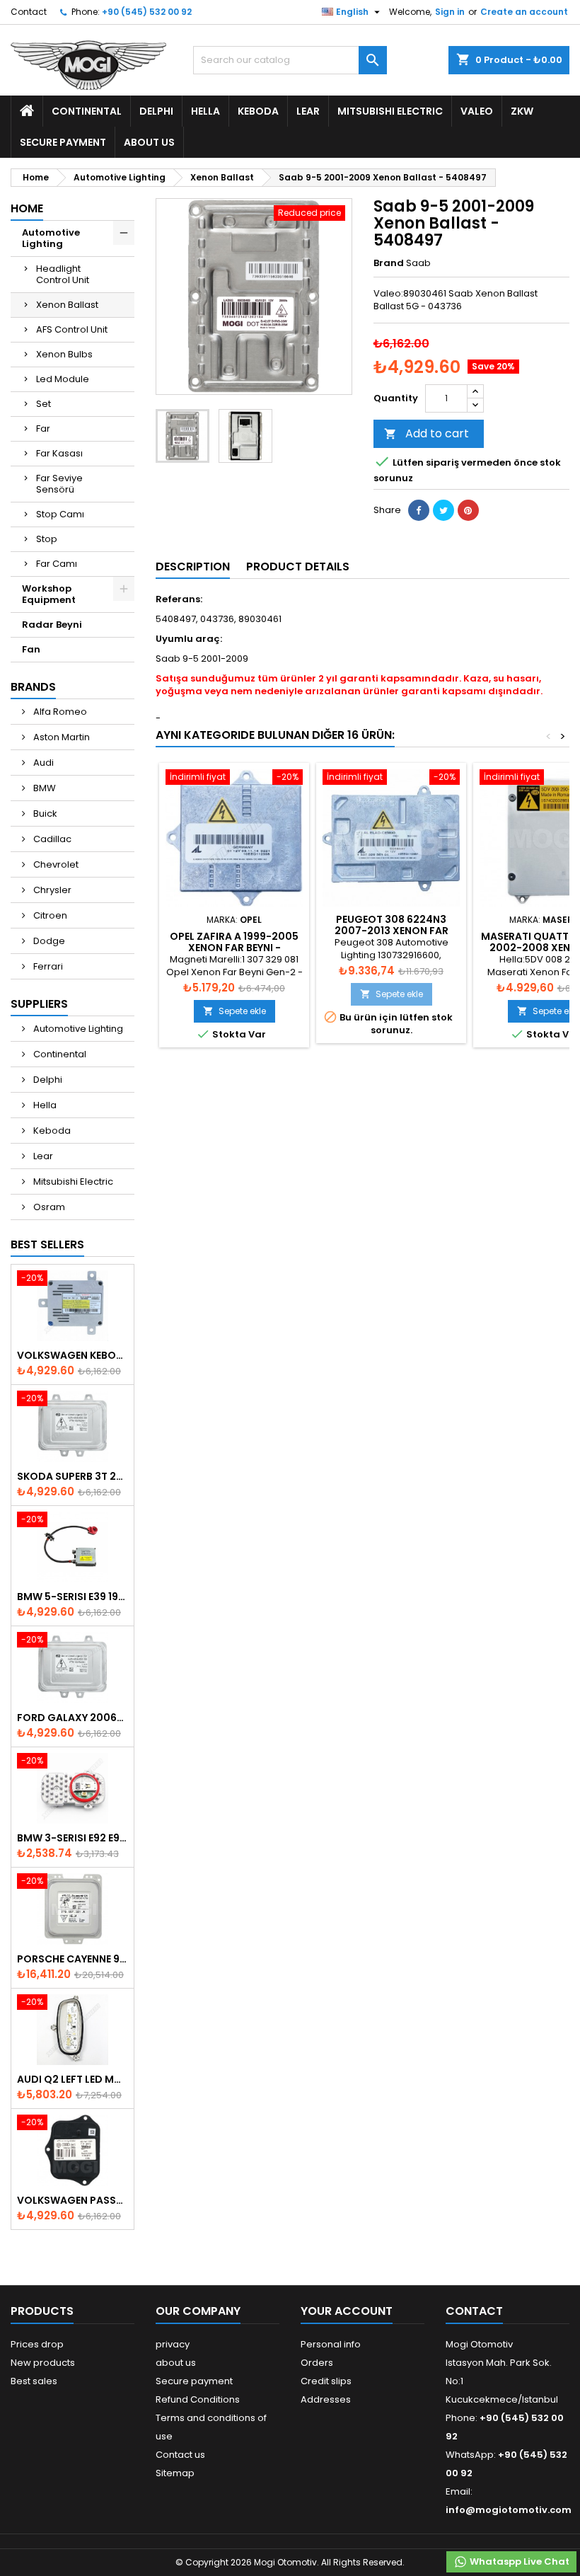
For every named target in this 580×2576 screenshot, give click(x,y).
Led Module (63, 379)
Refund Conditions (198, 2399)
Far (43, 429)
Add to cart (427, 433)
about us (149, 142)
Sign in (450, 12)
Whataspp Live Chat (518, 2561)
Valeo (477, 111)
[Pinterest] (468, 510)
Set (43, 404)
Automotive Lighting (51, 238)
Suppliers (39, 1004)
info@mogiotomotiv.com (509, 2510)
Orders (317, 2363)
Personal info (331, 2344)
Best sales (34, 2381)
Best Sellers (47, 1244)
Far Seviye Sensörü (59, 484)
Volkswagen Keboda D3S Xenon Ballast (72, 1355)
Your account (347, 2311)
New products (43, 2363)
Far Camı (57, 564)
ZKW (522, 111)
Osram (48, 1207)
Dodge (48, 941)
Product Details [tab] (298, 567)
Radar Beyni (52, 625)
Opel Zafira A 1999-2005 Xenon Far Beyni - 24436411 (234, 948)
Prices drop (37, 2344)
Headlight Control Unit (63, 274)
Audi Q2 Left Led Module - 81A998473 (72, 2079)
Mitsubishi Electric (390, 111)
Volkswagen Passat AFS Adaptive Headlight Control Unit (72, 2200)
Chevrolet (55, 864)
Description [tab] (193, 567)
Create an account (524, 12)
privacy (173, 2344)
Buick (44, 813)
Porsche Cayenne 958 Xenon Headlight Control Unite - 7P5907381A (72, 1959)
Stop (47, 539)
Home (27, 208)
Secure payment (63, 142)
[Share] (419, 510)
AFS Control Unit (72, 329)
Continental (87, 111)
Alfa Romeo (59, 712)
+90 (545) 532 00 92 (147, 12)
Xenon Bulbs (64, 354)
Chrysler (51, 890)
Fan (31, 649)
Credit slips (326, 2381)
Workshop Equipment (49, 594)
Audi (42, 763)
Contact (29, 12)
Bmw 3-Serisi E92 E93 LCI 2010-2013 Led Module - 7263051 (72, 1838)
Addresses (326, 2399)
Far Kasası (59, 453)
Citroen (49, 915)
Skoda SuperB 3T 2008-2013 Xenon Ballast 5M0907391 (72, 1476)
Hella (205, 111)
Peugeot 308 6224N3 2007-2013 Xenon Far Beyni (391, 931)
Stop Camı (60, 514)
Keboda (258, 111)
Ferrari (47, 966)
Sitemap (175, 2473)
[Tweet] (443, 510)
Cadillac (51, 839)
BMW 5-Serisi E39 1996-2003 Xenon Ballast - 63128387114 (72, 1597)
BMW (43, 788)
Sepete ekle (234, 1011)
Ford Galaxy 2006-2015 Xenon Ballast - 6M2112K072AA (72, 1718)
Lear (308, 111)
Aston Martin (60, 737)
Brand (389, 263)
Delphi (156, 111)
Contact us (180, 2455)
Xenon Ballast (67, 305)
